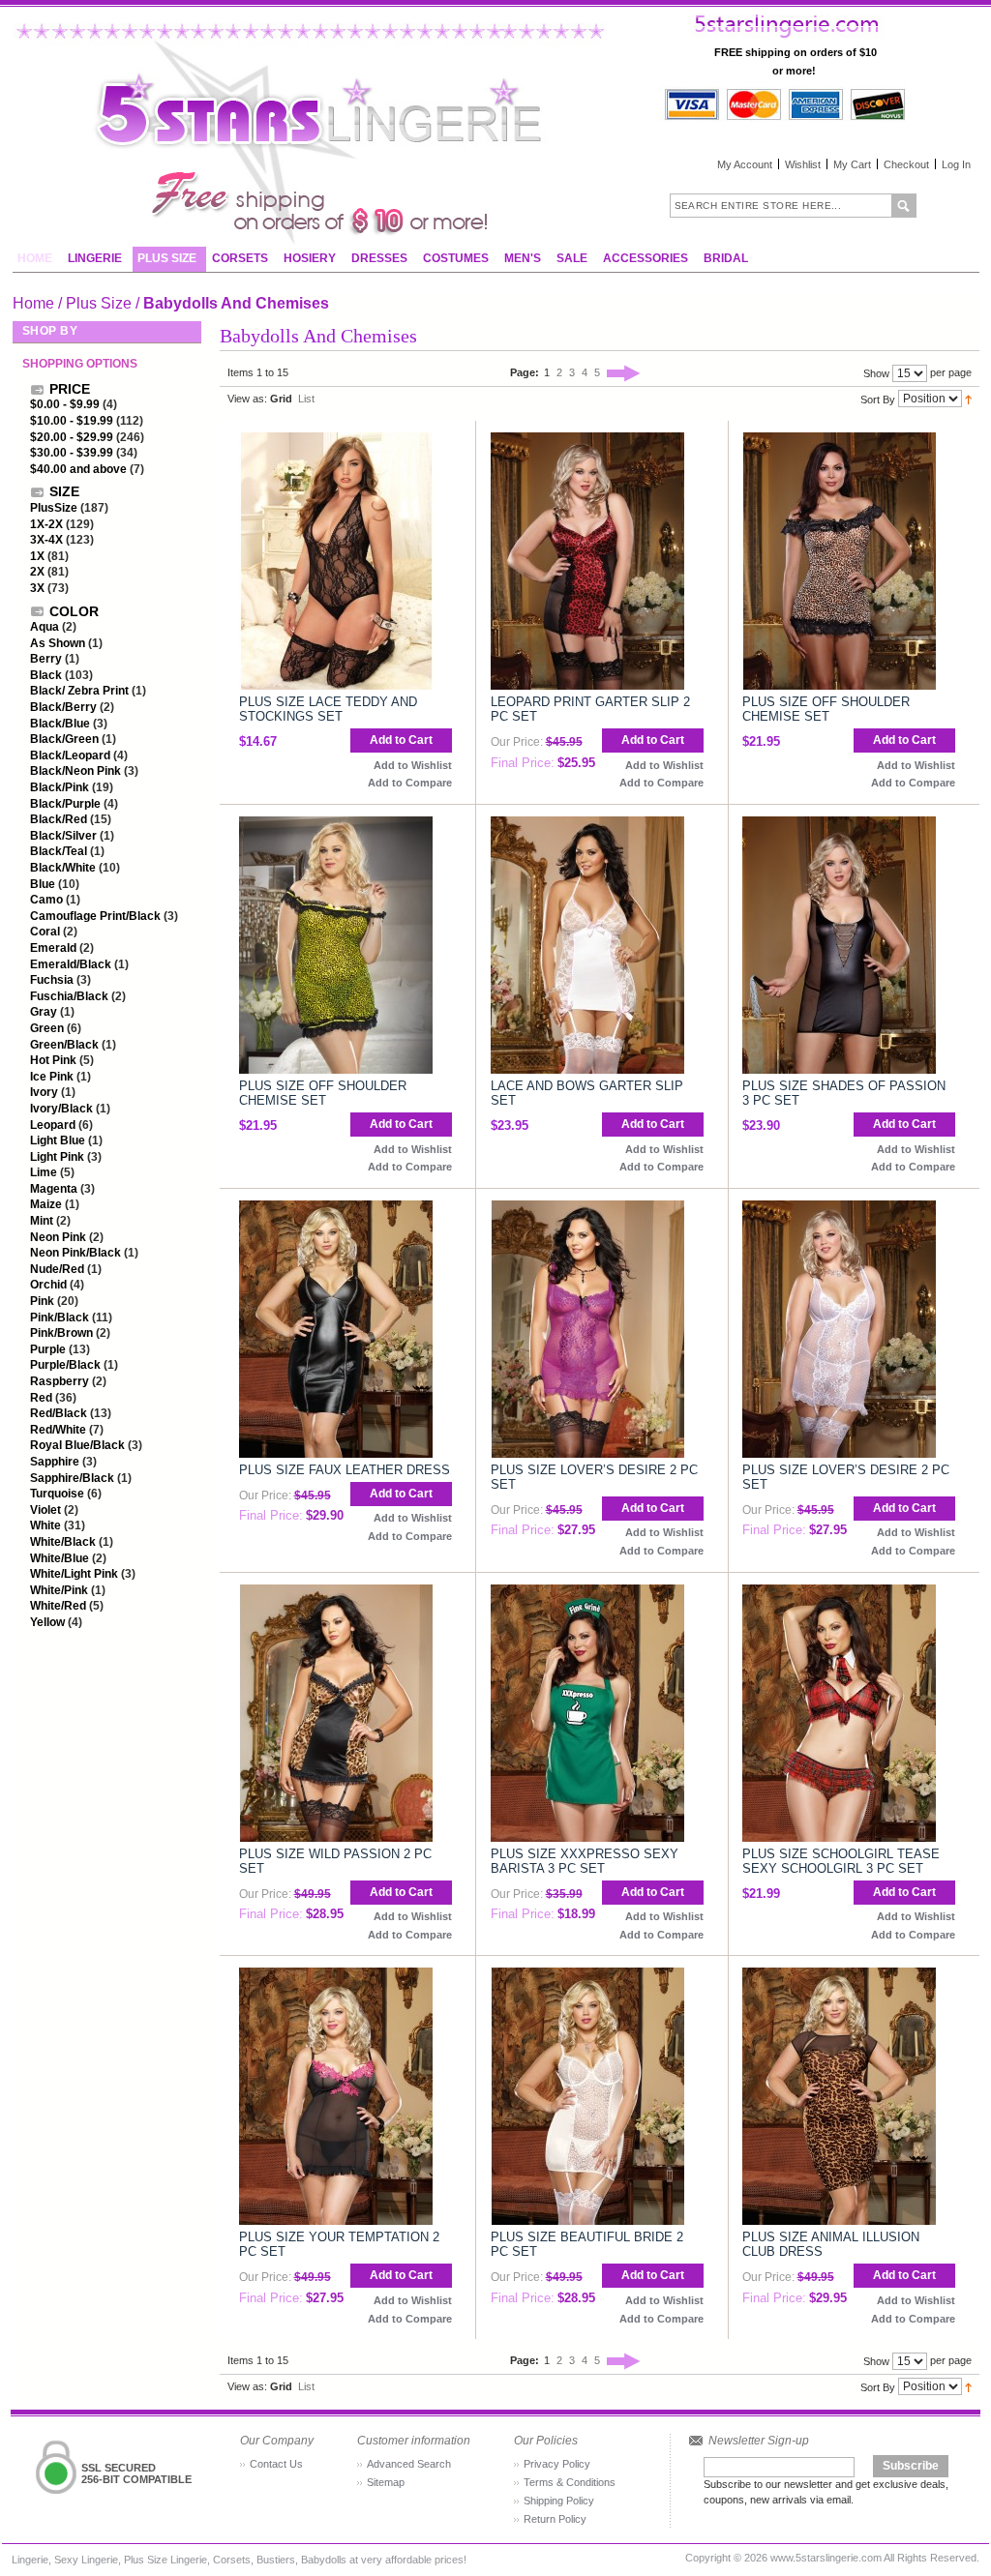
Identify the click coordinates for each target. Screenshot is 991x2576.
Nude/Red (57, 1269)
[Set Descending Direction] (968, 399)
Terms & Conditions (570, 2482)
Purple (48, 1349)
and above (78, 469)
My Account (745, 164)
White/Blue (60, 1558)
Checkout (906, 164)
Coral (45, 932)
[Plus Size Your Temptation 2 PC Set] (336, 1976)
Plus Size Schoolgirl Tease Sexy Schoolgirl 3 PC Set (841, 1861)
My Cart (852, 164)
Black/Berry (63, 707)
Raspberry (60, 1381)
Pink (42, 1301)
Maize (46, 1204)
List (306, 399)
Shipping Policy (559, 2501)
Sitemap (386, 2482)
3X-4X (46, 540)
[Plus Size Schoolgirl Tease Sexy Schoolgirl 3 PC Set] (839, 1593)
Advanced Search (409, 2464)
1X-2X (46, 524)
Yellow (47, 1622)
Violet (45, 1510)
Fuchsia (52, 980)
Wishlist (803, 164)
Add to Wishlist (413, 765)
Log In (956, 164)
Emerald (53, 948)
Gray (44, 1012)
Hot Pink (53, 1060)
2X (37, 572)
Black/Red (59, 819)
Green (47, 1028)
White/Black (63, 1542)
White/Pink (59, 1590)
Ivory (44, 1092)
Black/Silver (63, 836)
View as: (247, 399)
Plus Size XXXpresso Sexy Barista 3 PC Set (585, 1861)
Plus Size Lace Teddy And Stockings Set (328, 709)
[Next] (623, 372)
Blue (43, 884)
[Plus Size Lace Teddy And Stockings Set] (336, 441)
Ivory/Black (61, 1109)
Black (46, 675)
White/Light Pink (74, 1574)
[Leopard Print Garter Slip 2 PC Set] (587, 441)
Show (876, 373)
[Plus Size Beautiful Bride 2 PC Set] (587, 1976)
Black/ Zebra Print (81, 691)
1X (37, 556)
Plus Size (99, 303)
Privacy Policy (557, 2464)
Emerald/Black (71, 964)
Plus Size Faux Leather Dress (345, 1470)
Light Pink (57, 1157)
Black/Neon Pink (75, 771)
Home (33, 303)
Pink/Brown (61, 1333)
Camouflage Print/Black (97, 916)
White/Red (58, 1606)
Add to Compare (410, 783)
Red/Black (59, 1413)
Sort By (878, 399)
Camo (46, 900)
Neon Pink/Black (75, 1253)
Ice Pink (52, 1077)
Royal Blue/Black (77, 1445)
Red (41, 1398)
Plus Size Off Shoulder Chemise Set (826, 709)
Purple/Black (65, 1365)
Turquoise (57, 1494)
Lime (44, 1172)
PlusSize (54, 508)
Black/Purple (65, 804)
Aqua (45, 627)
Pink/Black (60, 1318)
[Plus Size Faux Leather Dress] (336, 1209)
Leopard (53, 1125)
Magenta (54, 1189)
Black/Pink (60, 787)
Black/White (63, 868)
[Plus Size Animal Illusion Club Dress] (839, 1976)
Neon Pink (58, 1237)
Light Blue (58, 1140)
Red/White (58, 1430)
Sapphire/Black (74, 1478)
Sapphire (55, 1462)
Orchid (48, 1285)
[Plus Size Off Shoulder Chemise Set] (839, 441)
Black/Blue (60, 724)
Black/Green (64, 739)
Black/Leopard (70, 755)
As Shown (58, 643)
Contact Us (276, 2464)
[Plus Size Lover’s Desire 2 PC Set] (587, 1209)
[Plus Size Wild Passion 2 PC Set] (336, 1593)
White (45, 1525)
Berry (46, 659)
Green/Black (64, 1045)
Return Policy (555, 2519)
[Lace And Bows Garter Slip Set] (587, 825)
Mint (42, 1221)
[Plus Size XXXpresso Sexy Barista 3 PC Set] (587, 1593)
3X (37, 588)
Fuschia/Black (69, 996)
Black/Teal (59, 851)
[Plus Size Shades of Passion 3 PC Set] (839, 825)
